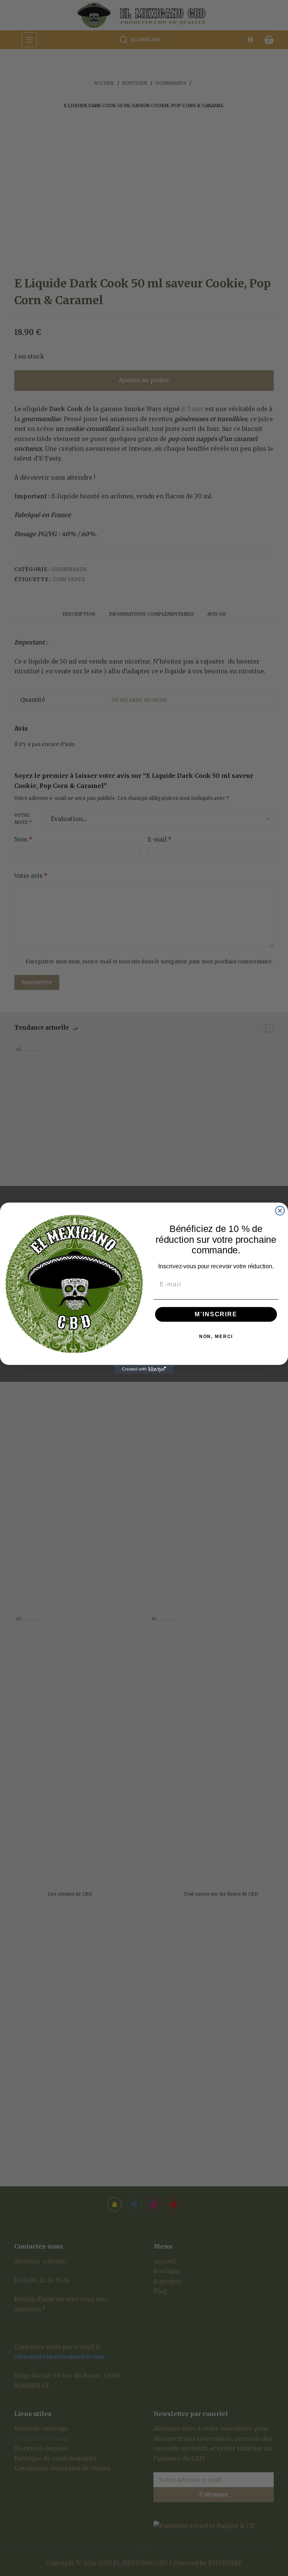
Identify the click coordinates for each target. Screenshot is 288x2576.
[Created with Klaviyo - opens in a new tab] (144, 1369)
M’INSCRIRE (216, 1314)
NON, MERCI (216, 1336)
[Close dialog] (280, 1211)
